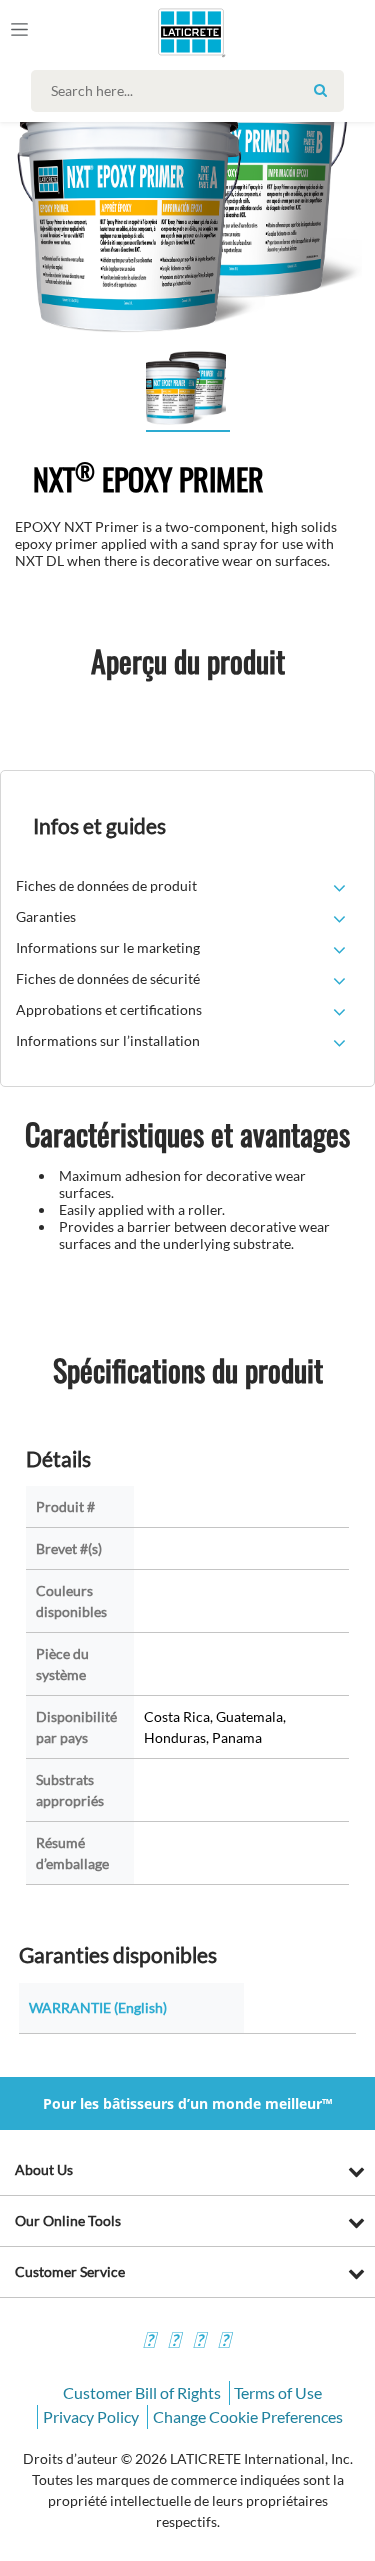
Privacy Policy (91, 2416)
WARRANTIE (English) (98, 2007)
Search (321, 90)
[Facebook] (149, 2342)
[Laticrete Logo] (162, 32)
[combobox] (192, 91)
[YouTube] (199, 2342)
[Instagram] (174, 2342)
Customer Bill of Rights (142, 2392)
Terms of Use (278, 2392)
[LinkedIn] (224, 2342)
